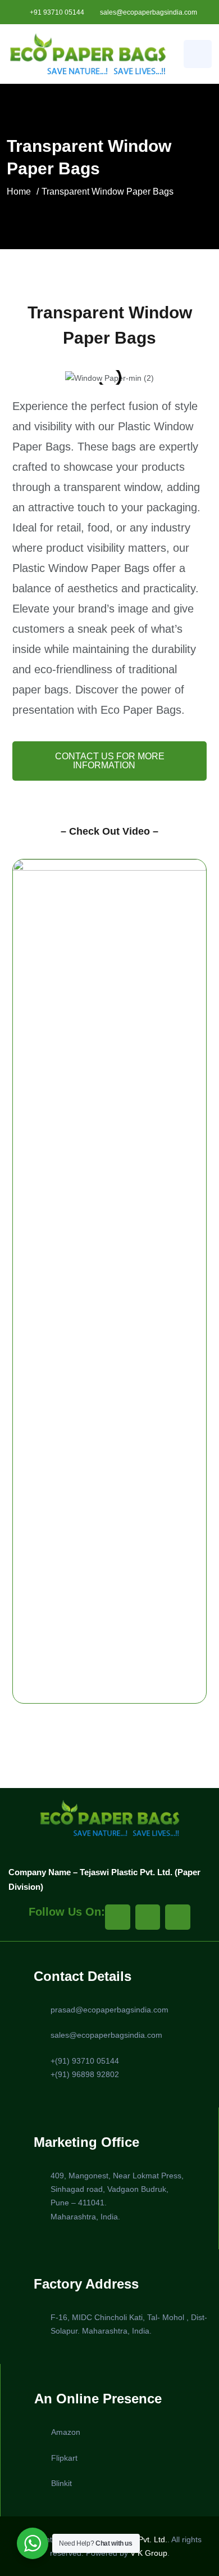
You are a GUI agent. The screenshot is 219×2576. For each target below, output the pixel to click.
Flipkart (64, 2458)
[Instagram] (148, 1917)
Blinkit (61, 2483)
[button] (23, 378)
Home (19, 192)
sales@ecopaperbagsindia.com (149, 12)
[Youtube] (178, 1917)
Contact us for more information (110, 761)
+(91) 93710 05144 (85, 2061)
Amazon (66, 2432)
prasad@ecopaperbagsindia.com (109, 2010)
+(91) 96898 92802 (85, 2074)
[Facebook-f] (118, 1917)
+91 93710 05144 (57, 12)
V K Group (149, 2553)
